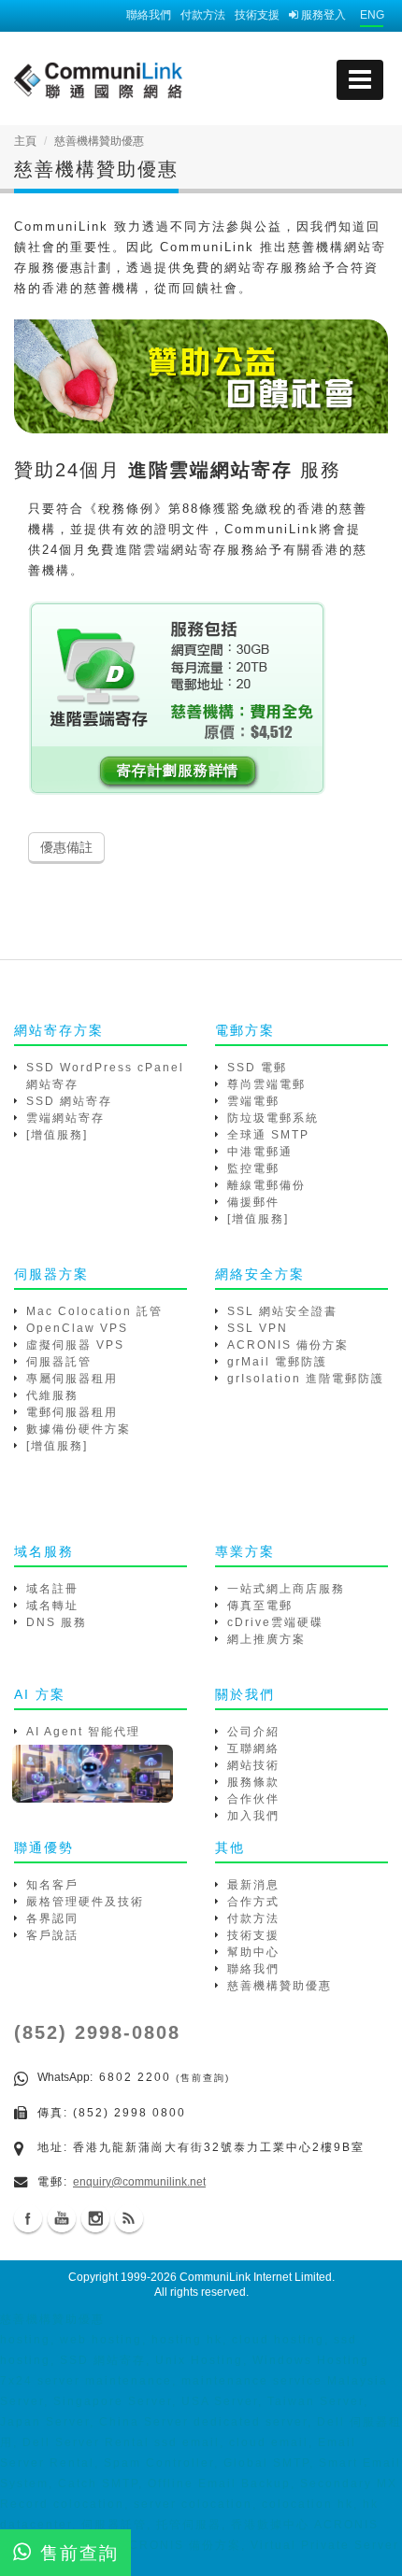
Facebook (28, 2218)
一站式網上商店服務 (286, 1589)
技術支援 (257, 15)
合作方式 (253, 1902)
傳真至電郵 (260, 1606)
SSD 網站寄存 (69, 1101)
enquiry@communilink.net (139, 2182)
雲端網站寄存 (65, 1118)
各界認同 (52, 1918)
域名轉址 (52, 1606)
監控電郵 (253, 1168)
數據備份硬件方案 (79, 1429)
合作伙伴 (253, 1799)
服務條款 (253, 1782)
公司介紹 (253, 1732)
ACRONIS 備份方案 (288, 1345)
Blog (129, 2218)
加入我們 (253, 1816)
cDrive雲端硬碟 (275, 1622)
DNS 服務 (57, 1622)
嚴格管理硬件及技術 (85, 1902)
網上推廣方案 (266, 1639)
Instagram (95, 2218)
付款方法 (203, 15)
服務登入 (322, 15)
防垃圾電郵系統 (273, 1118)
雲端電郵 (253, 1101)
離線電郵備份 (266, 1185)
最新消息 (253, 1885)
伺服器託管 (59, 1362)
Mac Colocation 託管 (94, 1311)
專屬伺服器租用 (72, 1379)
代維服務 (52, 1395)
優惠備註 (66, 847)
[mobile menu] (360, 80)
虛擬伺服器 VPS (75, 1345)
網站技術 (253, 1765)
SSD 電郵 (257, 1068)
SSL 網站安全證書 (282, 1311)
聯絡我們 (149, 15)
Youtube (62, 2218)
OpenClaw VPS (77, 1328)
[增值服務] (57, 1135)
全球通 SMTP (268, 1135)
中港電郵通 (260, 1152)
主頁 (25, 141)
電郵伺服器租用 (72, 1412)
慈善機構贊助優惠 (280, 1986)
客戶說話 (52, 1935)
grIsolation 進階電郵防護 (306, 1379)
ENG (372, 15)
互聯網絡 (253, 1748)
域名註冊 (52, 1589)
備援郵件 (253, 1202)
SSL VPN (258, 1328)
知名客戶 (52, 1885)
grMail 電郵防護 (277, 1362)
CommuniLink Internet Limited (256, 2277)
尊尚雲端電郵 (266, 1084)
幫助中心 (253, 1952)
